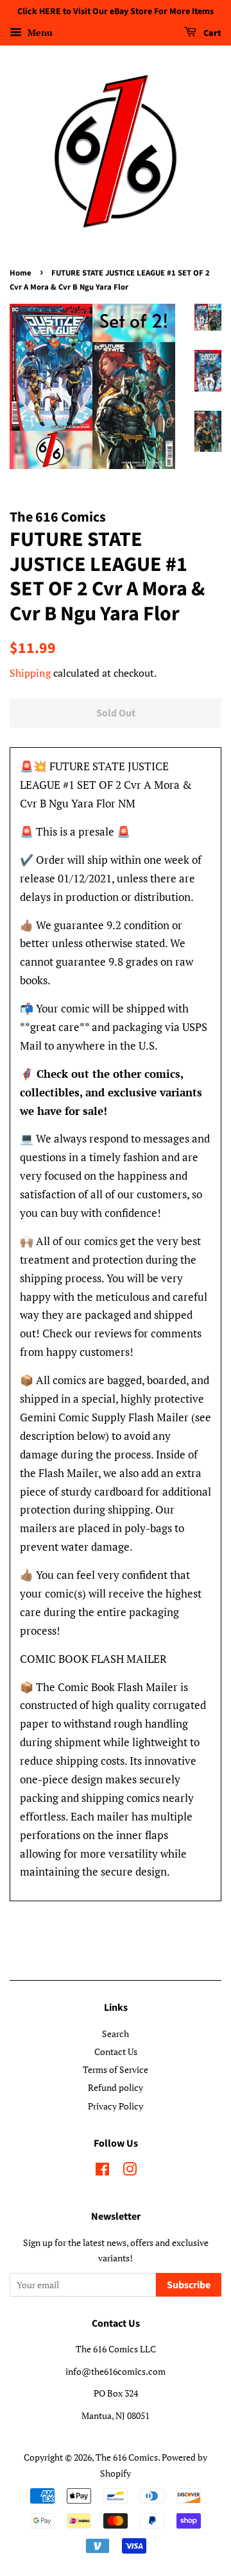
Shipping (30, 673)
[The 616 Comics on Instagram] (130, 2171)
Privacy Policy (116, 2106)
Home (21, 273)
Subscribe (189, 2285)
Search (116, 2034)
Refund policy (116, 2087)
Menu (39, 32)
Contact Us (116, 2052)
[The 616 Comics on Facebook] (102, 2171)
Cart (211, 33)
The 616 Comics (127, 2457)
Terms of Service (116, 2069)
